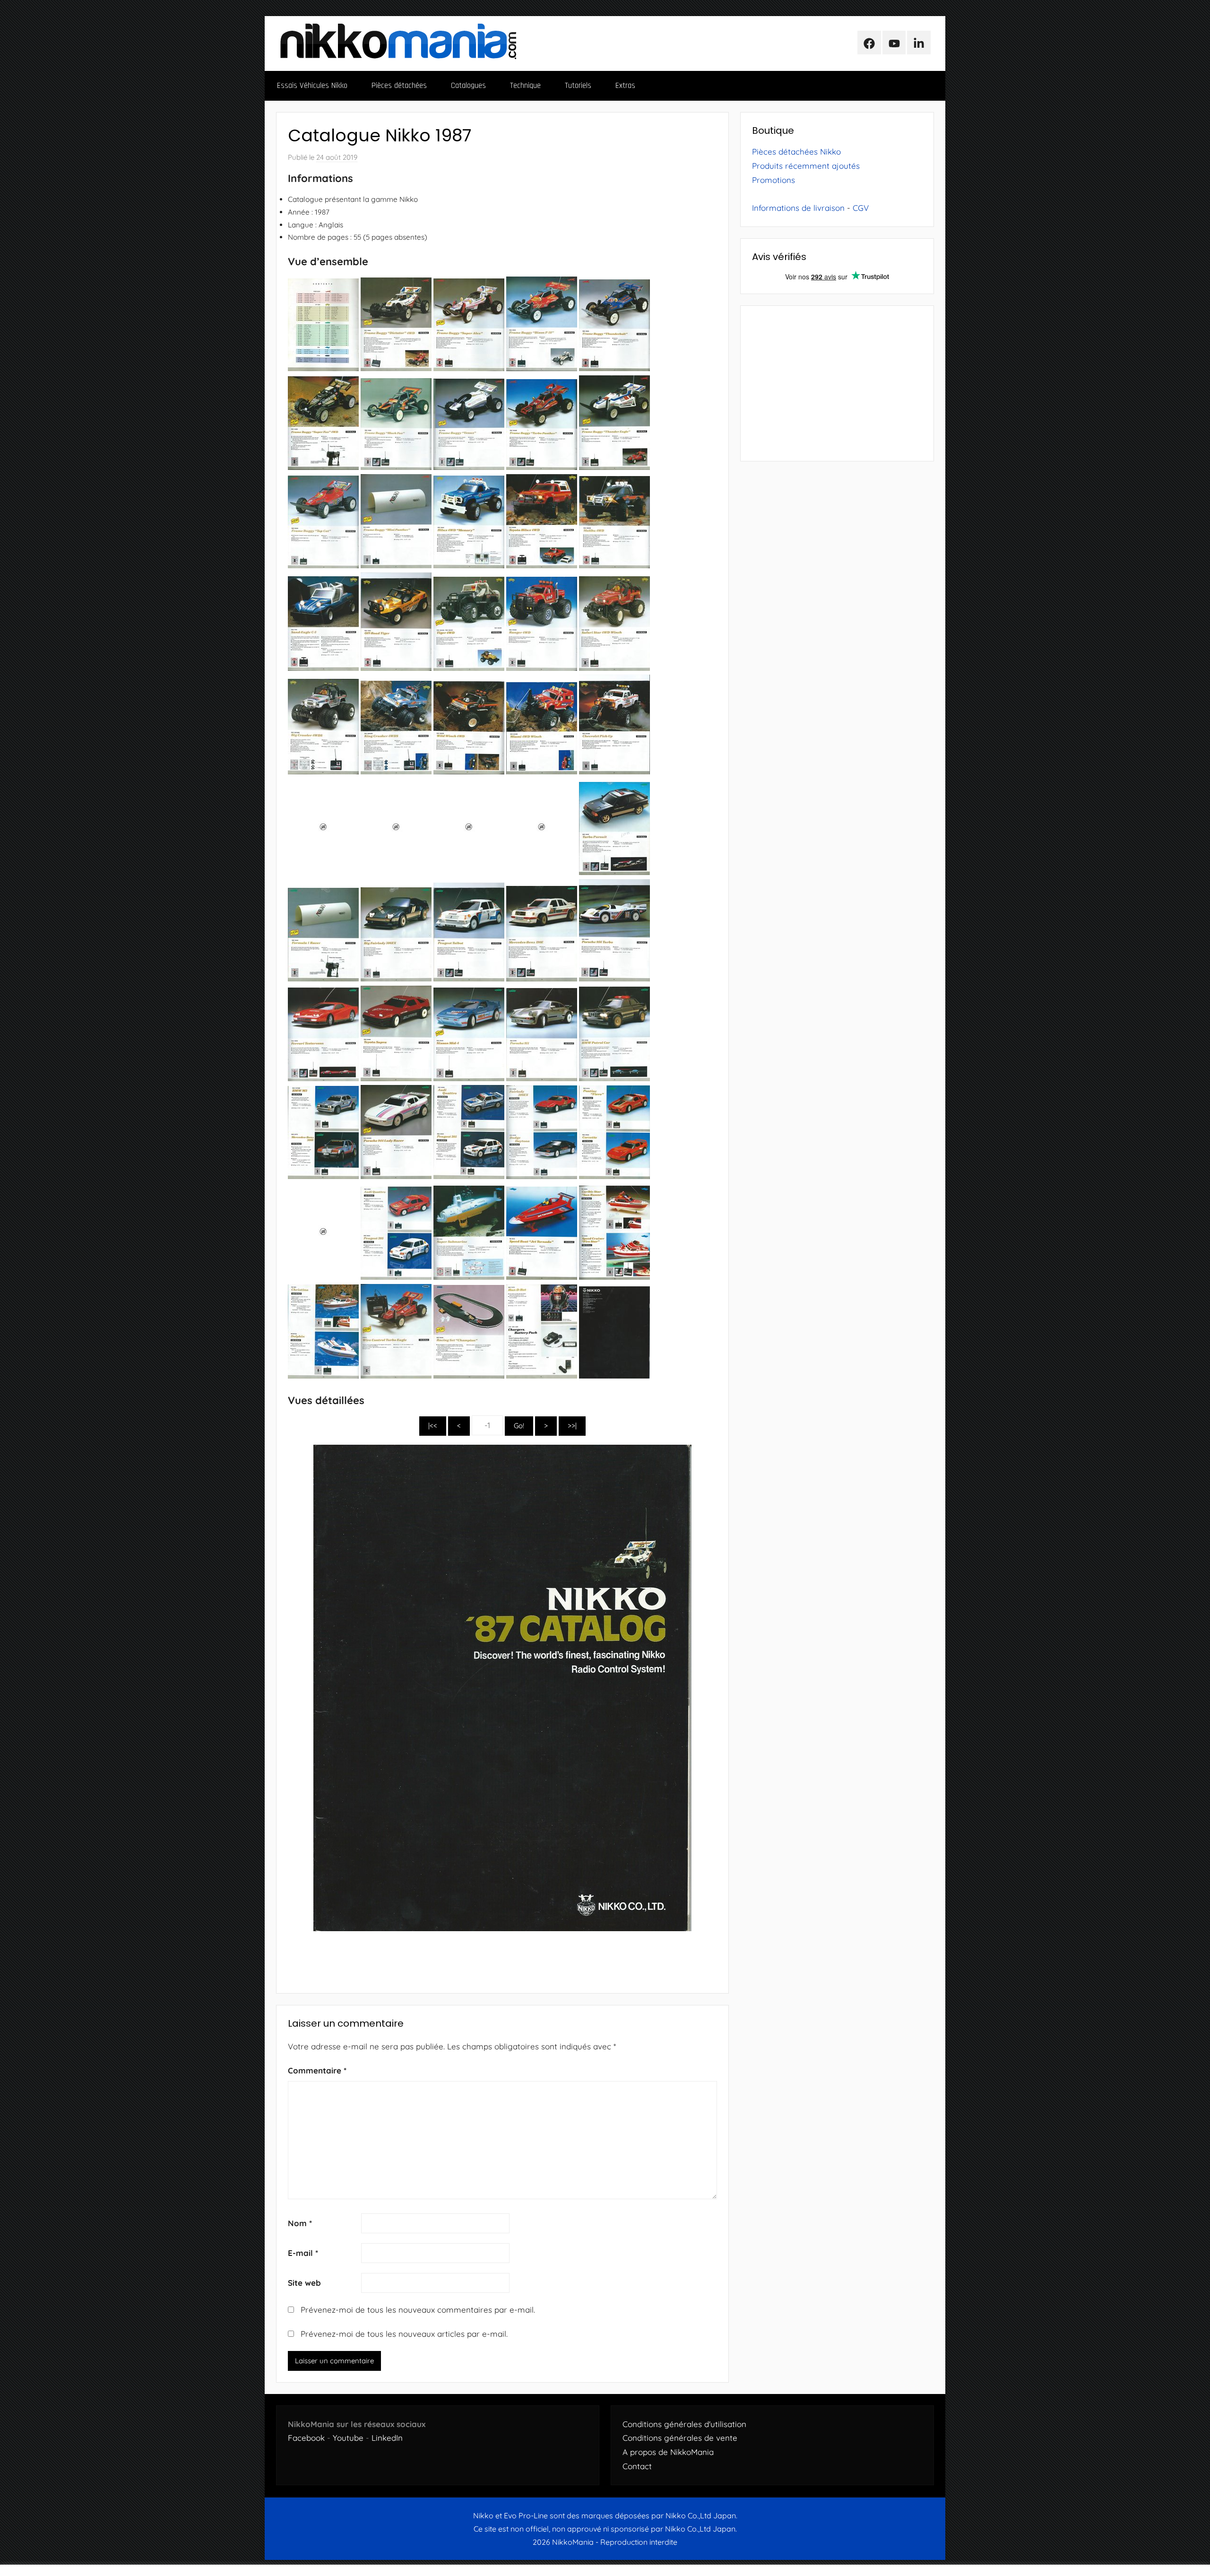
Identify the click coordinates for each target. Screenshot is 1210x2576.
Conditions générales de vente (680, 2438)
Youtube (348, 2438)
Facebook (306, 2438)
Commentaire (317, 2070)
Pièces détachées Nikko (796, 152)
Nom (300, 2223)
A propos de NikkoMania (668, 2452)
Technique (525, 86)
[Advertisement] (837, 383)
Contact (637, 2466)
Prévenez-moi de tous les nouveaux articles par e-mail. (404, 2334)
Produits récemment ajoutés (806, 166)
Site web (304, 2283)
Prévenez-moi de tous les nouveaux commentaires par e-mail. (418, 2310)
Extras (625, 86)
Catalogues (468, 86)
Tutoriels (578, 86)
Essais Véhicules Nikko (312, 86)
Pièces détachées (399, 86)
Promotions (774, 180)
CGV (861, 208)
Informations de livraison (798, 208)
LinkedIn (387, 2438)
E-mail (303, 2253)
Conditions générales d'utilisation (684, 2424)
